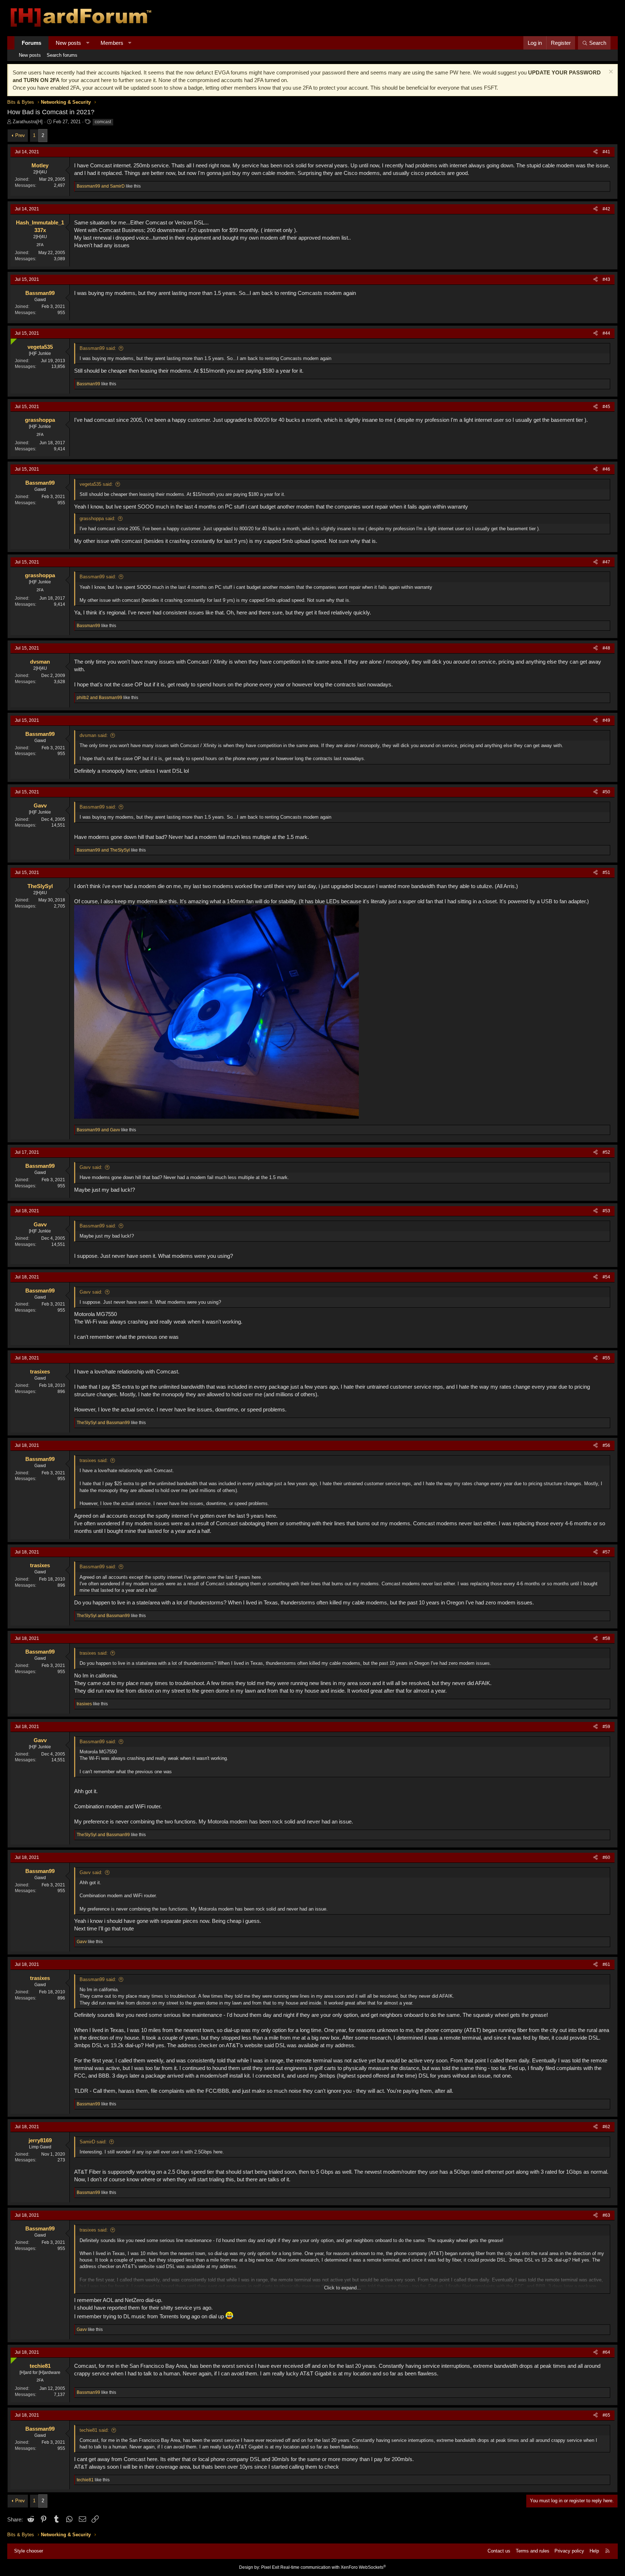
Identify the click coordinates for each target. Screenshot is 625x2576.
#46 (606, 469)
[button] (88, 43)
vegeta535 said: (96, 484)
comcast (103, 122)
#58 (606, 1638)
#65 (606, 2415)
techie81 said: (94, 2430)
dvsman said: (94, 735)
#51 (606, 873)
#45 (606, 407)
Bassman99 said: (98, 348)
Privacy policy (569, 2551)
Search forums (62, 55)
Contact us (499, 2551)
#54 (606, 1277)
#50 (606, 792)
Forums (31, 43)
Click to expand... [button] (343, 2288)
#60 (606, 1857)
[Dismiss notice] (610, 72)
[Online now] (12, 340)
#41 (606, 152)
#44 (606, 333)
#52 (606, 1152)
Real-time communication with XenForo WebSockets (333, 2567)
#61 (606, 1964)
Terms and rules (533, 2551)
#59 (606, 1727)
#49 (606, 720)
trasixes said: (94, 1460)
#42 (606, 209)
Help (594, 2551)
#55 (606, 1358)
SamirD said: (93, 2142)
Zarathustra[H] (28, 122)
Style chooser (29, 2551)
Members (112, 43)
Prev (20, 135)
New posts (68, 43)
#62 (606, 2127)
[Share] (596, 152)
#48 (606, 648)
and (101, 186)
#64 (606, 2352)
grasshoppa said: (97, 518)
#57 (606, 1552)
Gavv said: (91, 1167)
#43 (606, 279)
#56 (606, 1445)
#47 (606, 562)
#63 (606, 2215)
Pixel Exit (270, 2567)
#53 (606, 1211)
